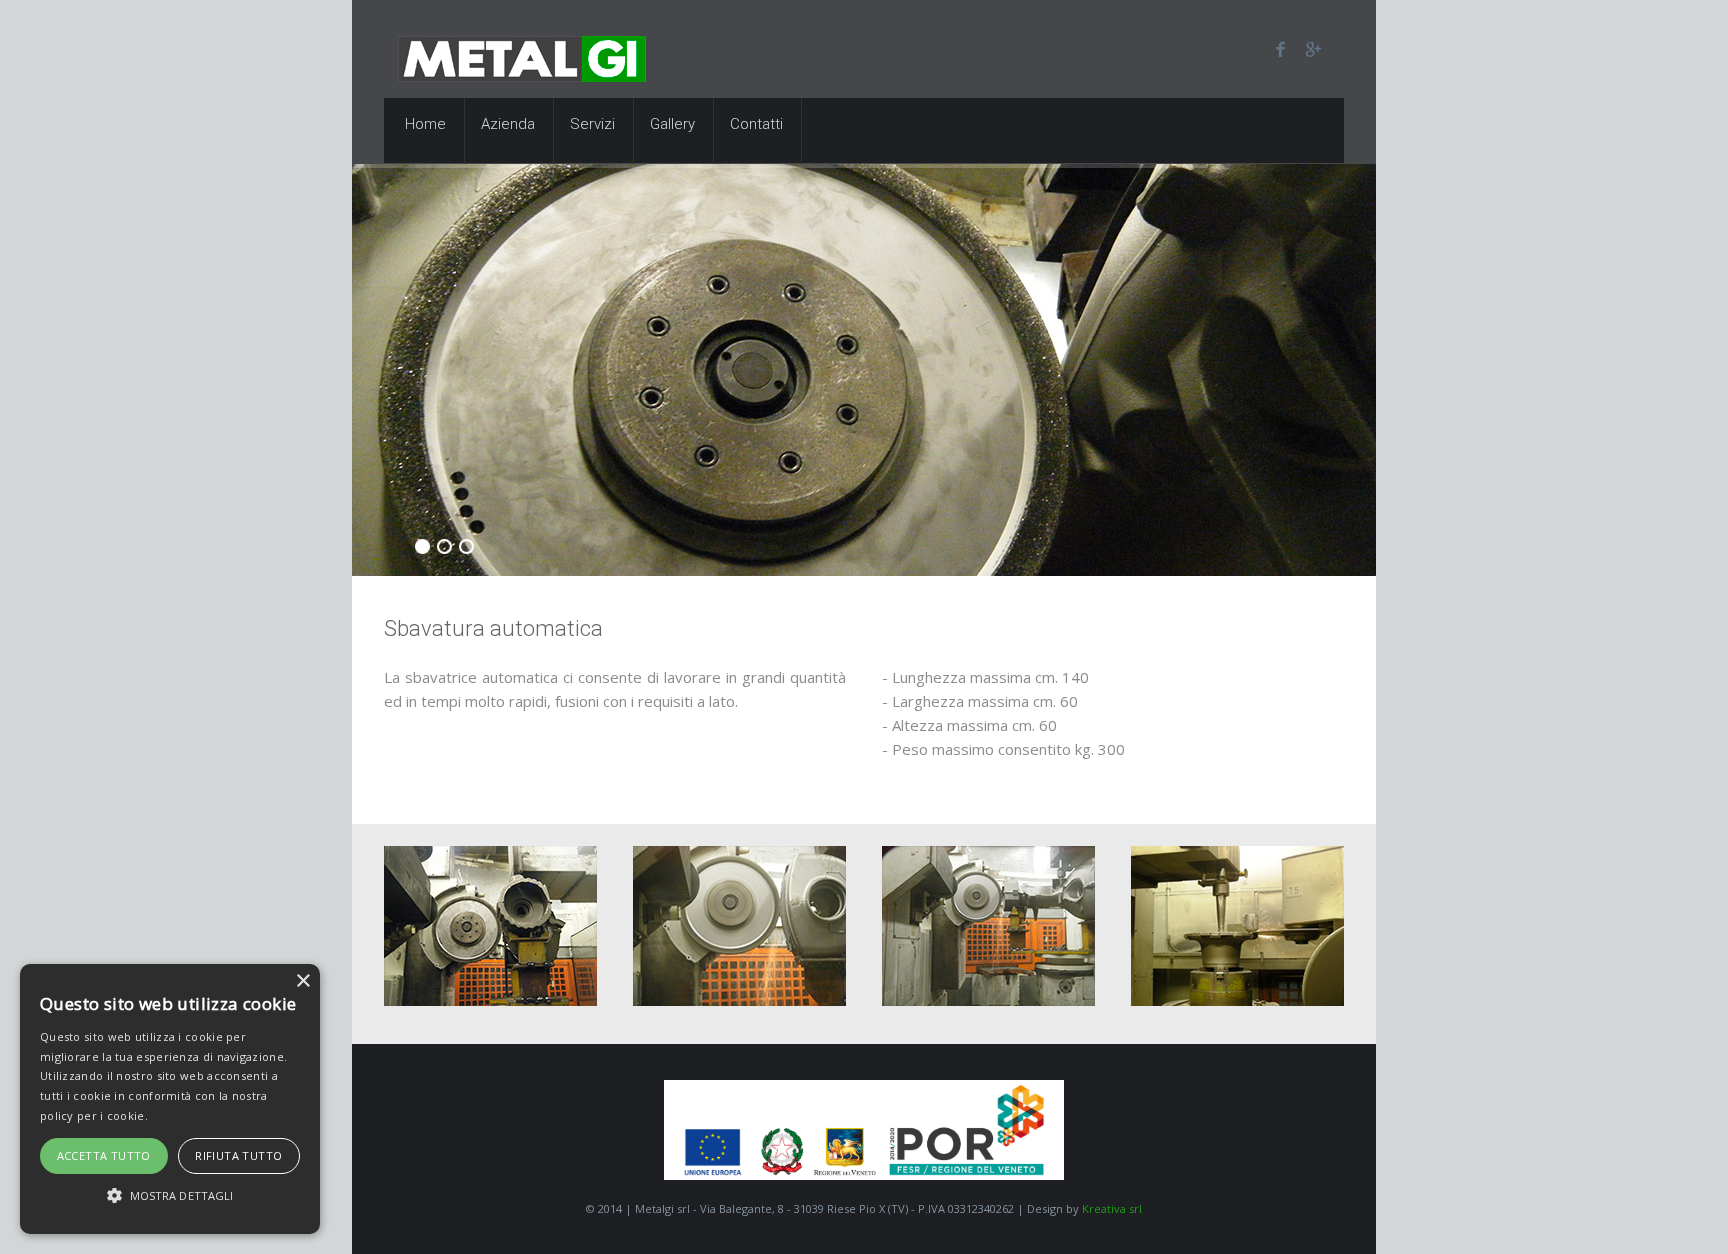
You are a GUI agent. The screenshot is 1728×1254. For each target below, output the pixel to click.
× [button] (302, 981)
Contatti (756, 124)
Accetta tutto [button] (104, 1155)
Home (425, 124)
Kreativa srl (1112, 1208)
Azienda (508, 124)
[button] (170, 1196)
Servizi (592, 124)
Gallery (672, 124)
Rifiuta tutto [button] (238, 1155)
